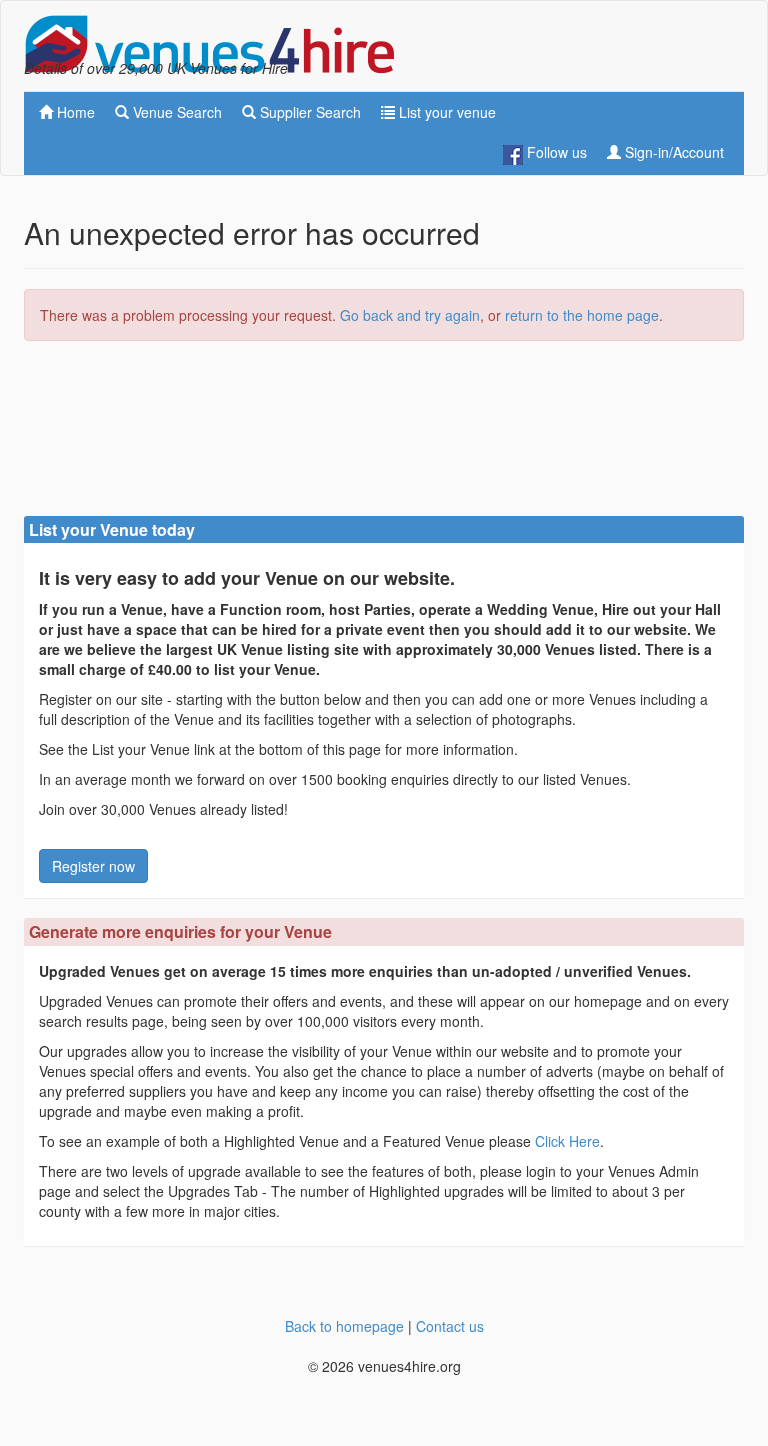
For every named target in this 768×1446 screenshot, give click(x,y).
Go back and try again (410, 315)
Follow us (555, 152)
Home (74, 112)
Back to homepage (344, 1326)
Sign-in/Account (672, 152)
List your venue (445, 112)
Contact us (450, 1326)
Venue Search (175, 112)
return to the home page (582, 315)
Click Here (567, 1141)
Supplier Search (308, 112)
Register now (93, 866)
